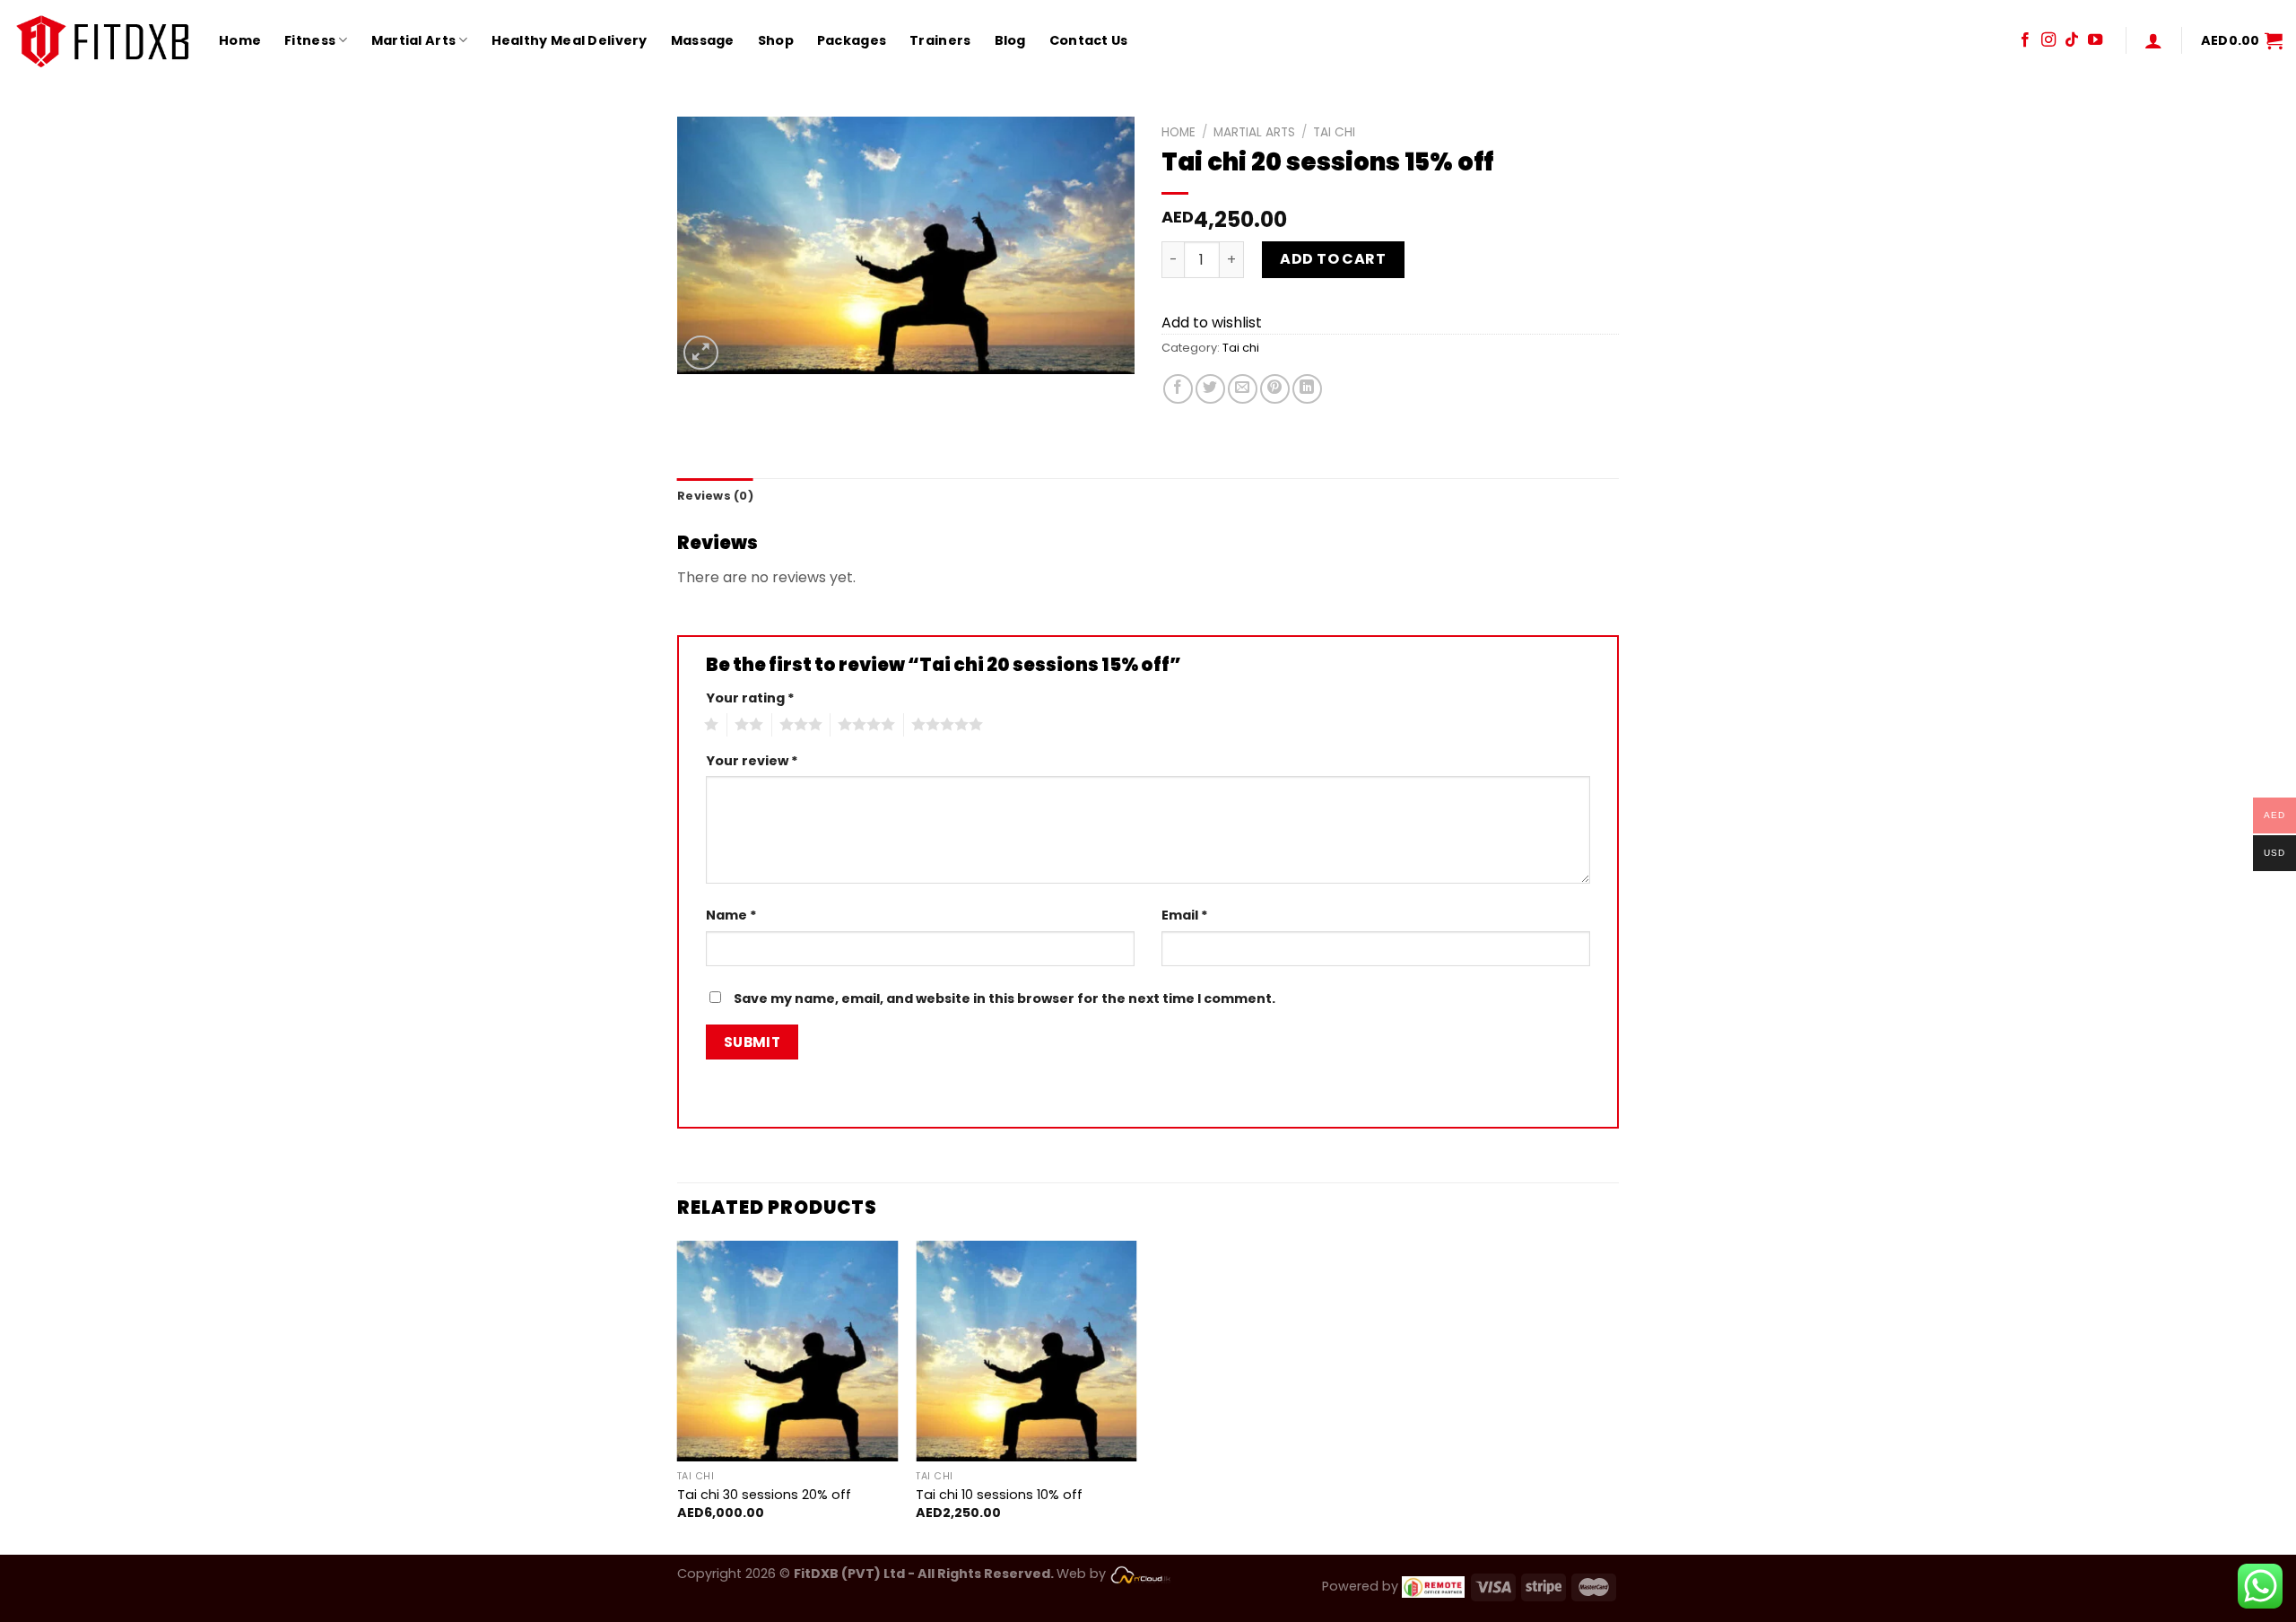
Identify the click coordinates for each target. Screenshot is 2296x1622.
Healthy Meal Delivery (570, 40)
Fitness (310, 40)
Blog (1010, 40)
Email (1185, 915)
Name (731, 915)
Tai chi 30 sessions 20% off (764, 1495)
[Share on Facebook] (1178, 389)
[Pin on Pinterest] (1275, 389)
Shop (776, 40)
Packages (852, 40)
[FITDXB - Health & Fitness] (103, 40)
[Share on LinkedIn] (1307, 389)
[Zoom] (701, 353)
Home (240, 40)
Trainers (940, 40)
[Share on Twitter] (1210, 389)
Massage (703, 40)
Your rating (750, 698)
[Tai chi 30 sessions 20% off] (788, 1352)
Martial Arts (413, 40)
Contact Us (1089, 40)
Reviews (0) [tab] (715, 496)
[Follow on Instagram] (2048, 40)
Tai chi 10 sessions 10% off (999, 1495)
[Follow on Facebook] (2025, 40)
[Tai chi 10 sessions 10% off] (1026, 1352)
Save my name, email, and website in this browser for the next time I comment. (1004, 998)
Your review (752, 761)
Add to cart (1333, 259)
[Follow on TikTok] (2072, 40)
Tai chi (1334, 132)
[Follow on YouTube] (2095, 40)
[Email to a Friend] (1243, 389)
